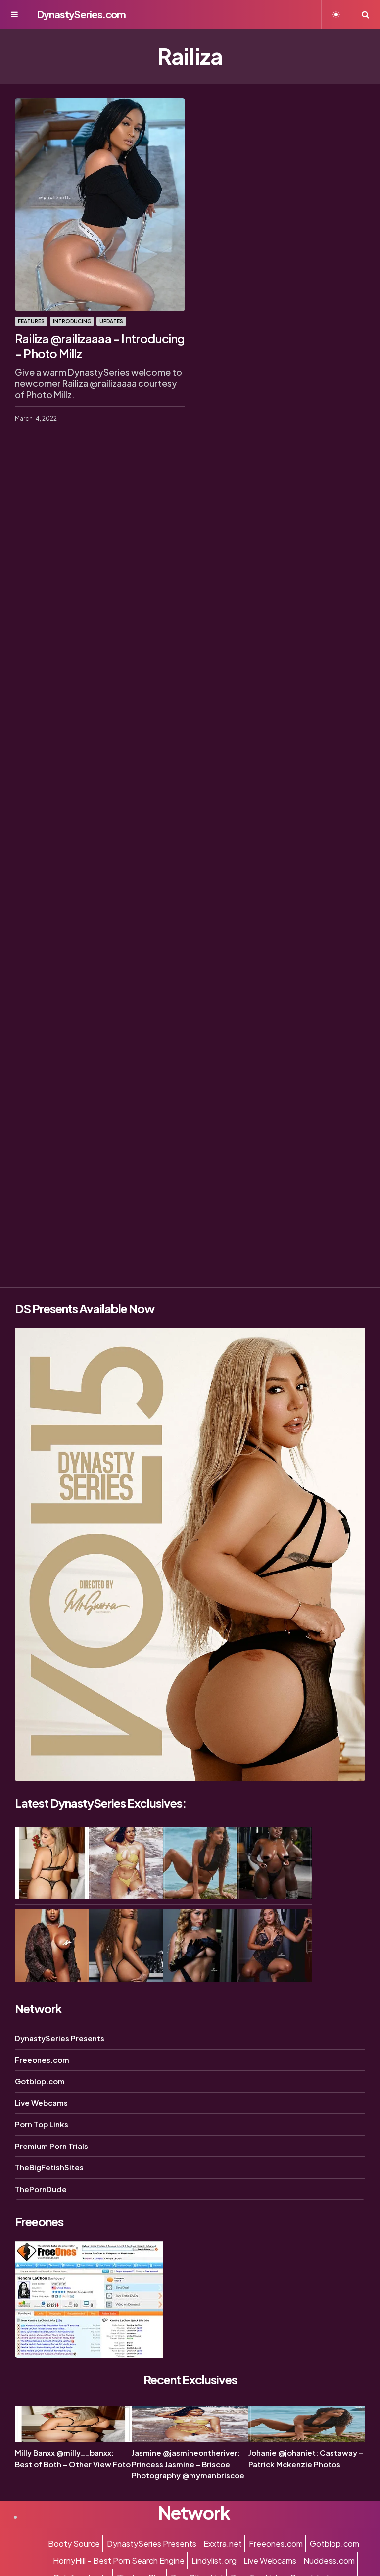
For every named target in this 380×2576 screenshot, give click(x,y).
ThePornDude (41, 2189)
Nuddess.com (329, 2560)
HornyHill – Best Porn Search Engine (119, 2560)
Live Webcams (41, 2103)
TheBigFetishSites (49, 2167)
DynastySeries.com (81, 14)
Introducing (72, 321)
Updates (111, 321)
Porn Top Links (42, 2124)
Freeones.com (42, 2060)
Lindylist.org (214, 2560)
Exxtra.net (223, 2544)
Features (31, 321)
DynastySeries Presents (60, 2038)
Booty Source (74, 2544)
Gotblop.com (40, 2081)
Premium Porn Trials (51, 2146)
